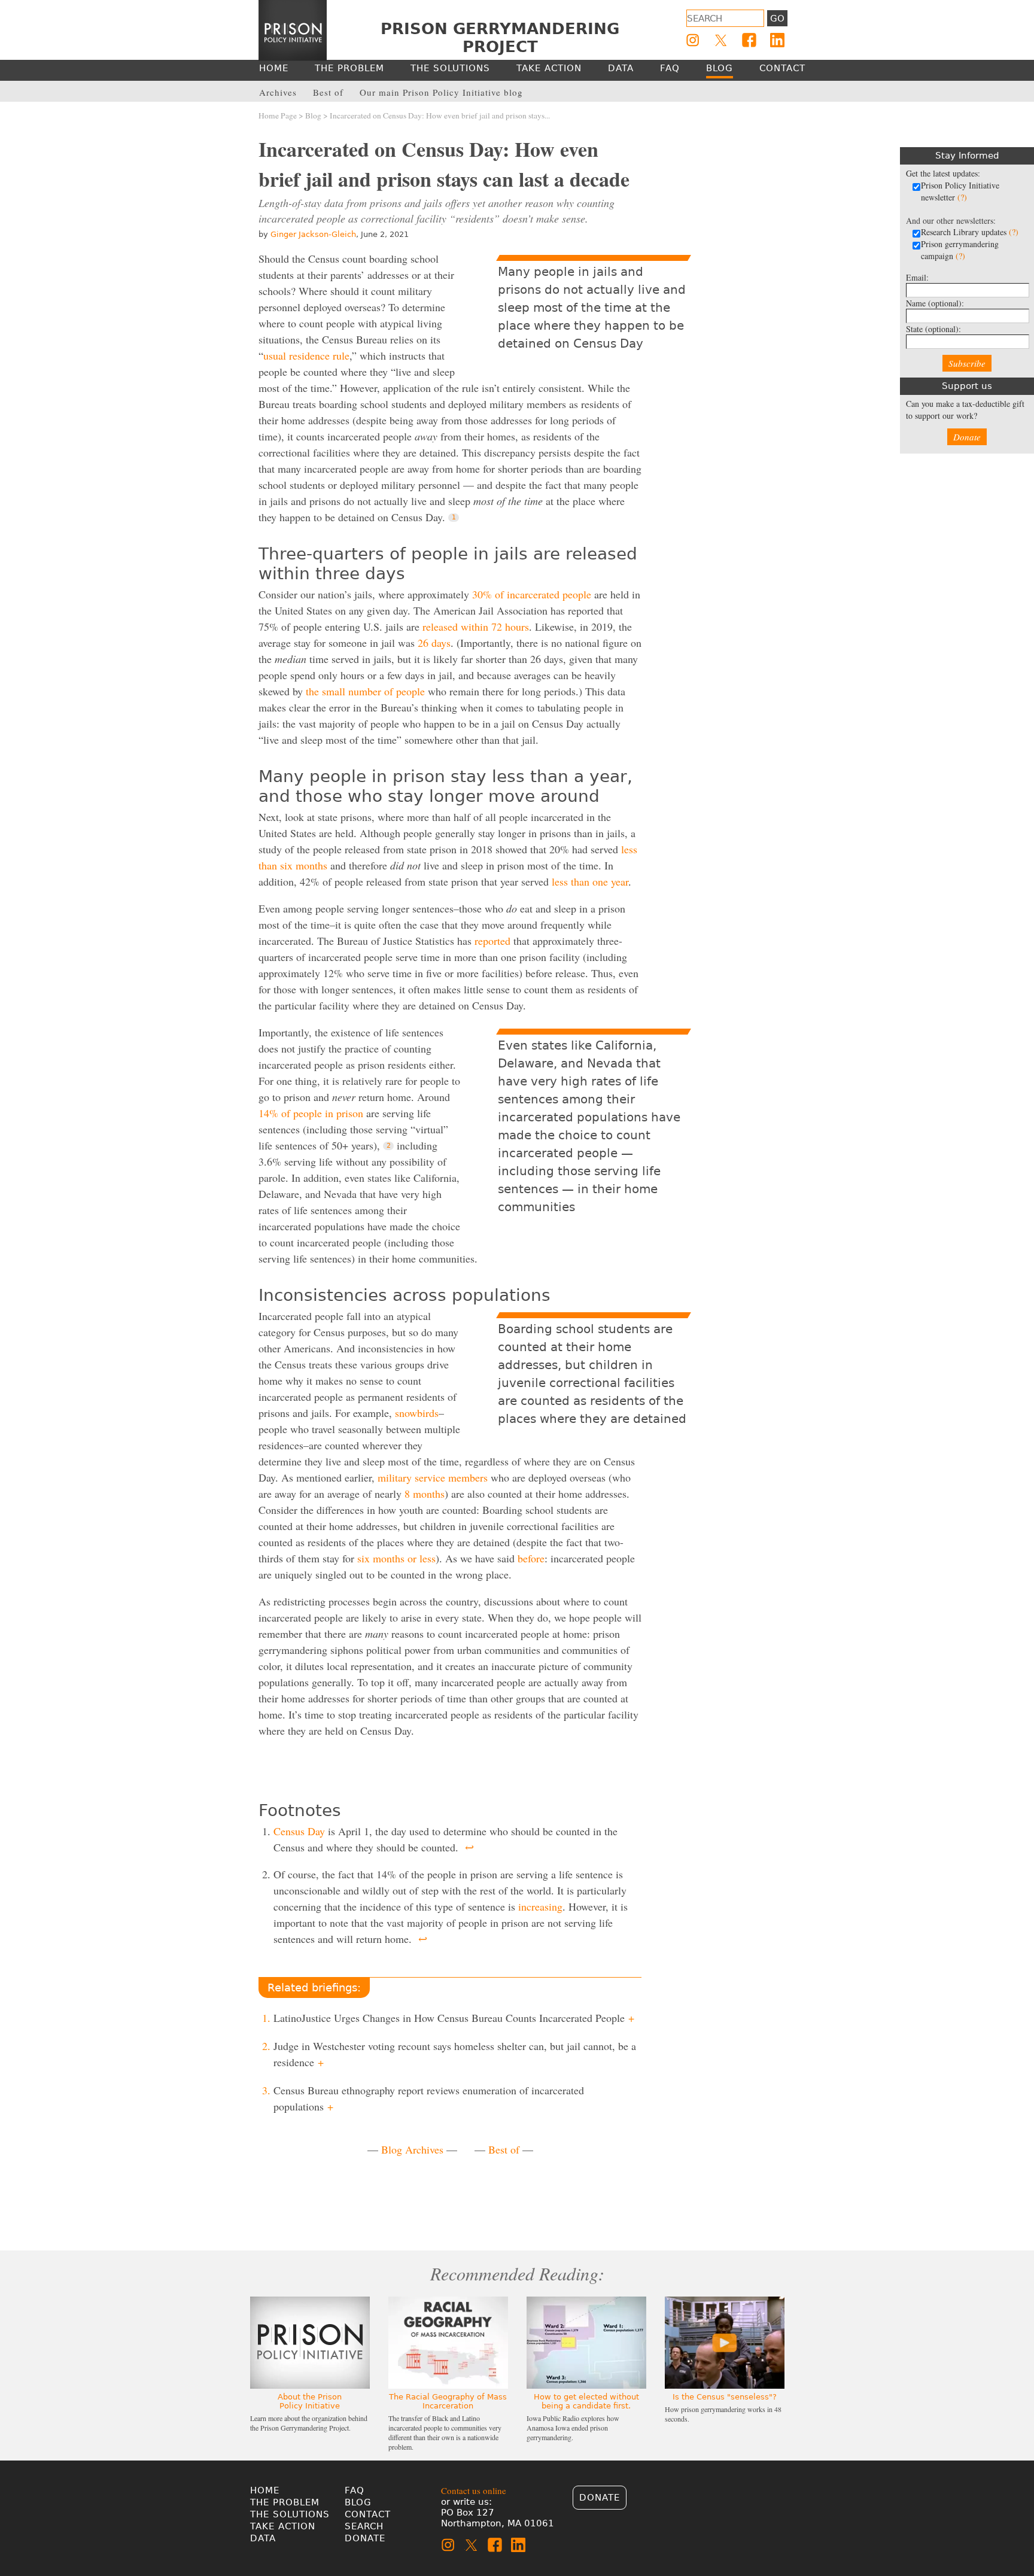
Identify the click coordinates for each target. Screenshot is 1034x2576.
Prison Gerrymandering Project (500, 38)
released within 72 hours (476, 626)
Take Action (283, 2526)
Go (777, 19)
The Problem (285, 2502)
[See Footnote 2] (388, 1146)
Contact (368, 2514)
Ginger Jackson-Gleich (313, 234)
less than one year (590, 881)
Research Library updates (970, 232)
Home (265, 2490)
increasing (540, 1906)
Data (263, 2538)
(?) (962, 197)
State (933, 329)
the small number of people (365, 691)
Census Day (299, 1831)
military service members (433, 1477)
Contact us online (474, 2490)
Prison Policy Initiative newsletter (960, 191)
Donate (967, 437)
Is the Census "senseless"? (725, 2397)
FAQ (355, 2490)
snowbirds (417, 1413)
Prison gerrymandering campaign (960, 250)
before (531, 1558)
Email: (917, 277)
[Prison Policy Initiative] (293, 31)
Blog (313, 115)
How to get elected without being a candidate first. (586, 2401)
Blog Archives (412, 2149)
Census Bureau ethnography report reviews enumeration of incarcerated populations (429, 2098)
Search (364, 2526)
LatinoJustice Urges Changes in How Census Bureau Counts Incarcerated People (454, 2018)
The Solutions (290, 2514)
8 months (425, 1494)
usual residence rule (306, 355)
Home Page (278, 115)
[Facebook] (749, 40)
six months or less (396, 1558)
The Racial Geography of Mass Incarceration (448, 2401)
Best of (504, 2149)
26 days (434, 643)
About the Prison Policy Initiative (310, 2401)
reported (492, 941)
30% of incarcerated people (532, 594)
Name (935, 303)
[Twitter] (721, 40)
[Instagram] (693, 40)
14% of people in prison (311, 1113)
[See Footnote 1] (454, 518)
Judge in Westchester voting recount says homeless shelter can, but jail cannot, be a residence (455, 2054)
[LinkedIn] (777, 40)
